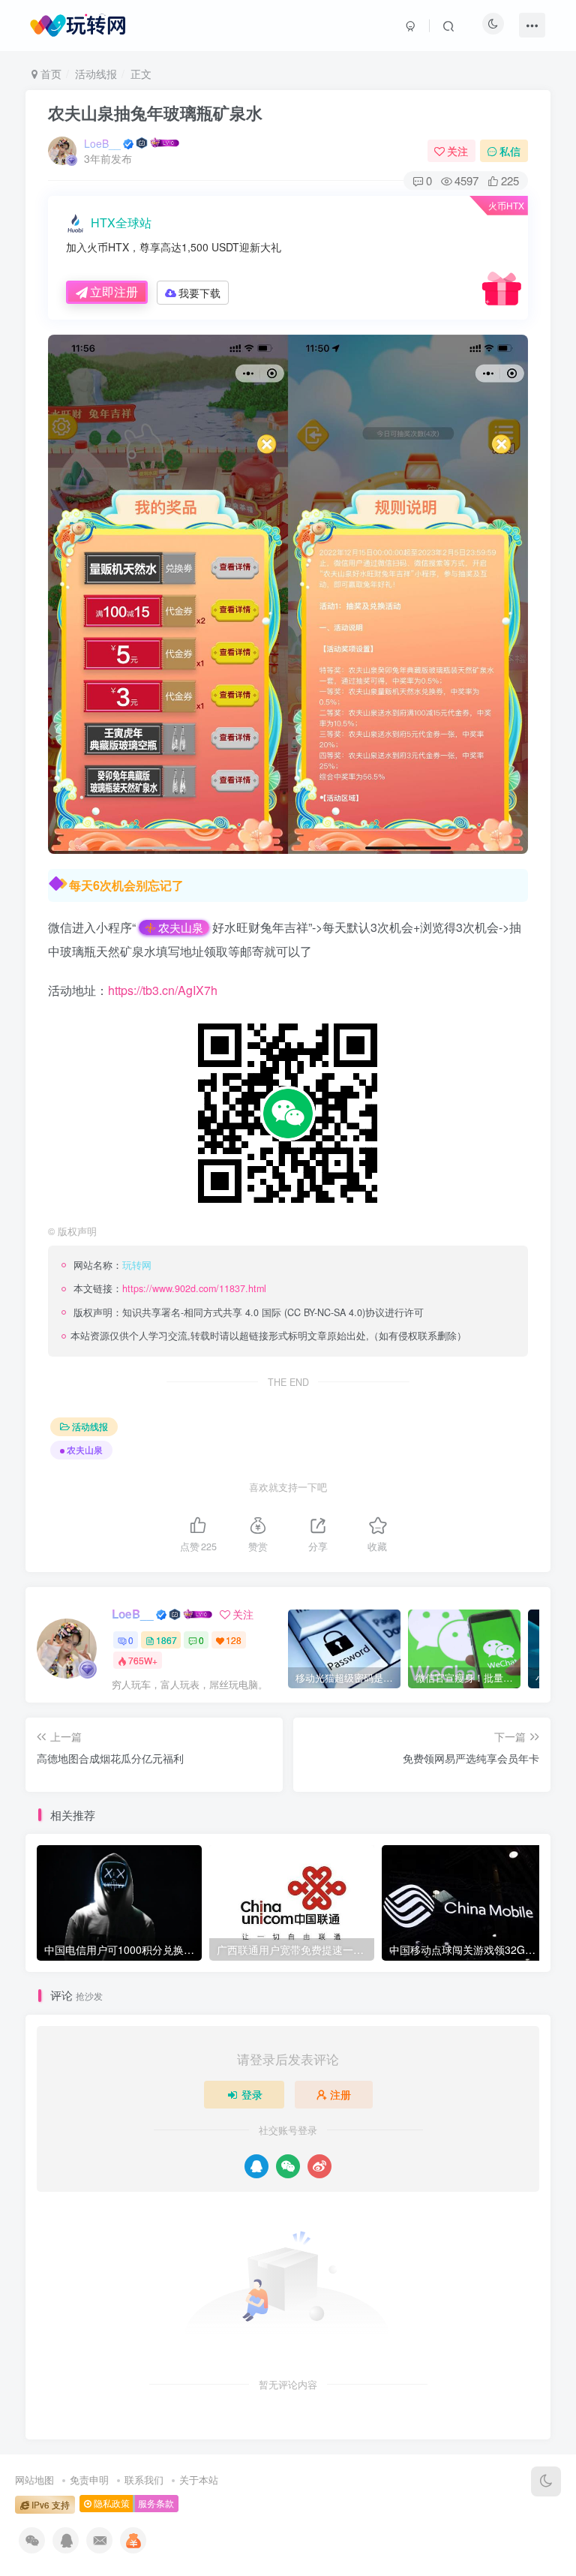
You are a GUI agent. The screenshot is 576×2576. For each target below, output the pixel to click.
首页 (49, 74)
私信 (510, 151)
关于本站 (199, 2480)
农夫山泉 (181, 927)
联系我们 (144, 2480)
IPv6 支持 (49, 2505)
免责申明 (89, 2480)
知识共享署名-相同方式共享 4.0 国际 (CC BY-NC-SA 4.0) (244, 1312)
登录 (252, 2094)
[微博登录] (319, 2166)
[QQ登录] (256, 2166)
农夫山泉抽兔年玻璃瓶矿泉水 (155, 113)
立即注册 (114, 292)
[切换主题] (546, 2481)
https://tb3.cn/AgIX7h (163, 990)
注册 (340, 2094)
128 (234, 1640)
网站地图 (34, 2480)
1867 (166, 1640)
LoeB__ (102, 143)
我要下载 (199, 293)
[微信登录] (288, 2166)
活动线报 (96, 74)
